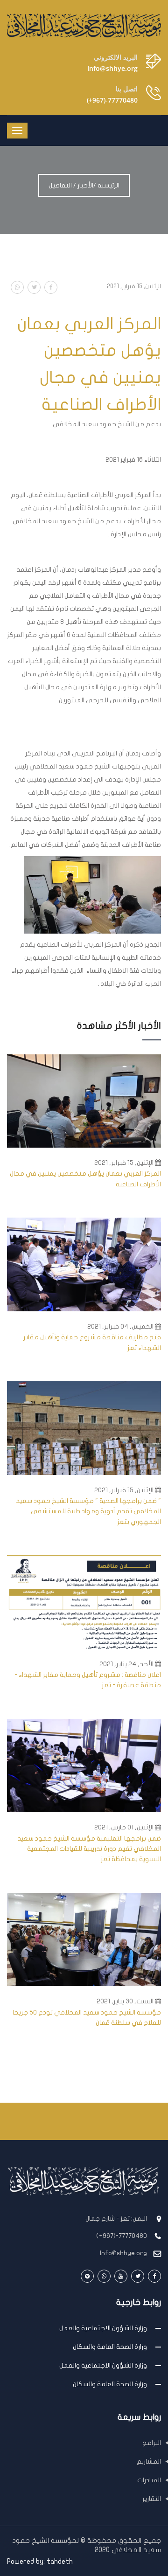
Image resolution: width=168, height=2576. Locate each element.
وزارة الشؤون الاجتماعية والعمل (103, 2328)
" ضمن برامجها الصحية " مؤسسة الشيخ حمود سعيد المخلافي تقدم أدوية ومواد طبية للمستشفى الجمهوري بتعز (88, 1511)
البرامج (152, 2443)
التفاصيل (60, 185)
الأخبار (85, 185)
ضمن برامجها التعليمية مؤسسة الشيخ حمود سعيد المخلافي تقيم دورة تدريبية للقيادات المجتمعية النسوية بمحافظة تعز (89, 1849)
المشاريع (149, 2462)
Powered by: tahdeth (40, 2562)
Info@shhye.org (112, 68)
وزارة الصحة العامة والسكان (110, 2347)
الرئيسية (108, 185)
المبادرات (149, 2480)
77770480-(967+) (112, 100)
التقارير (152, 2499)
